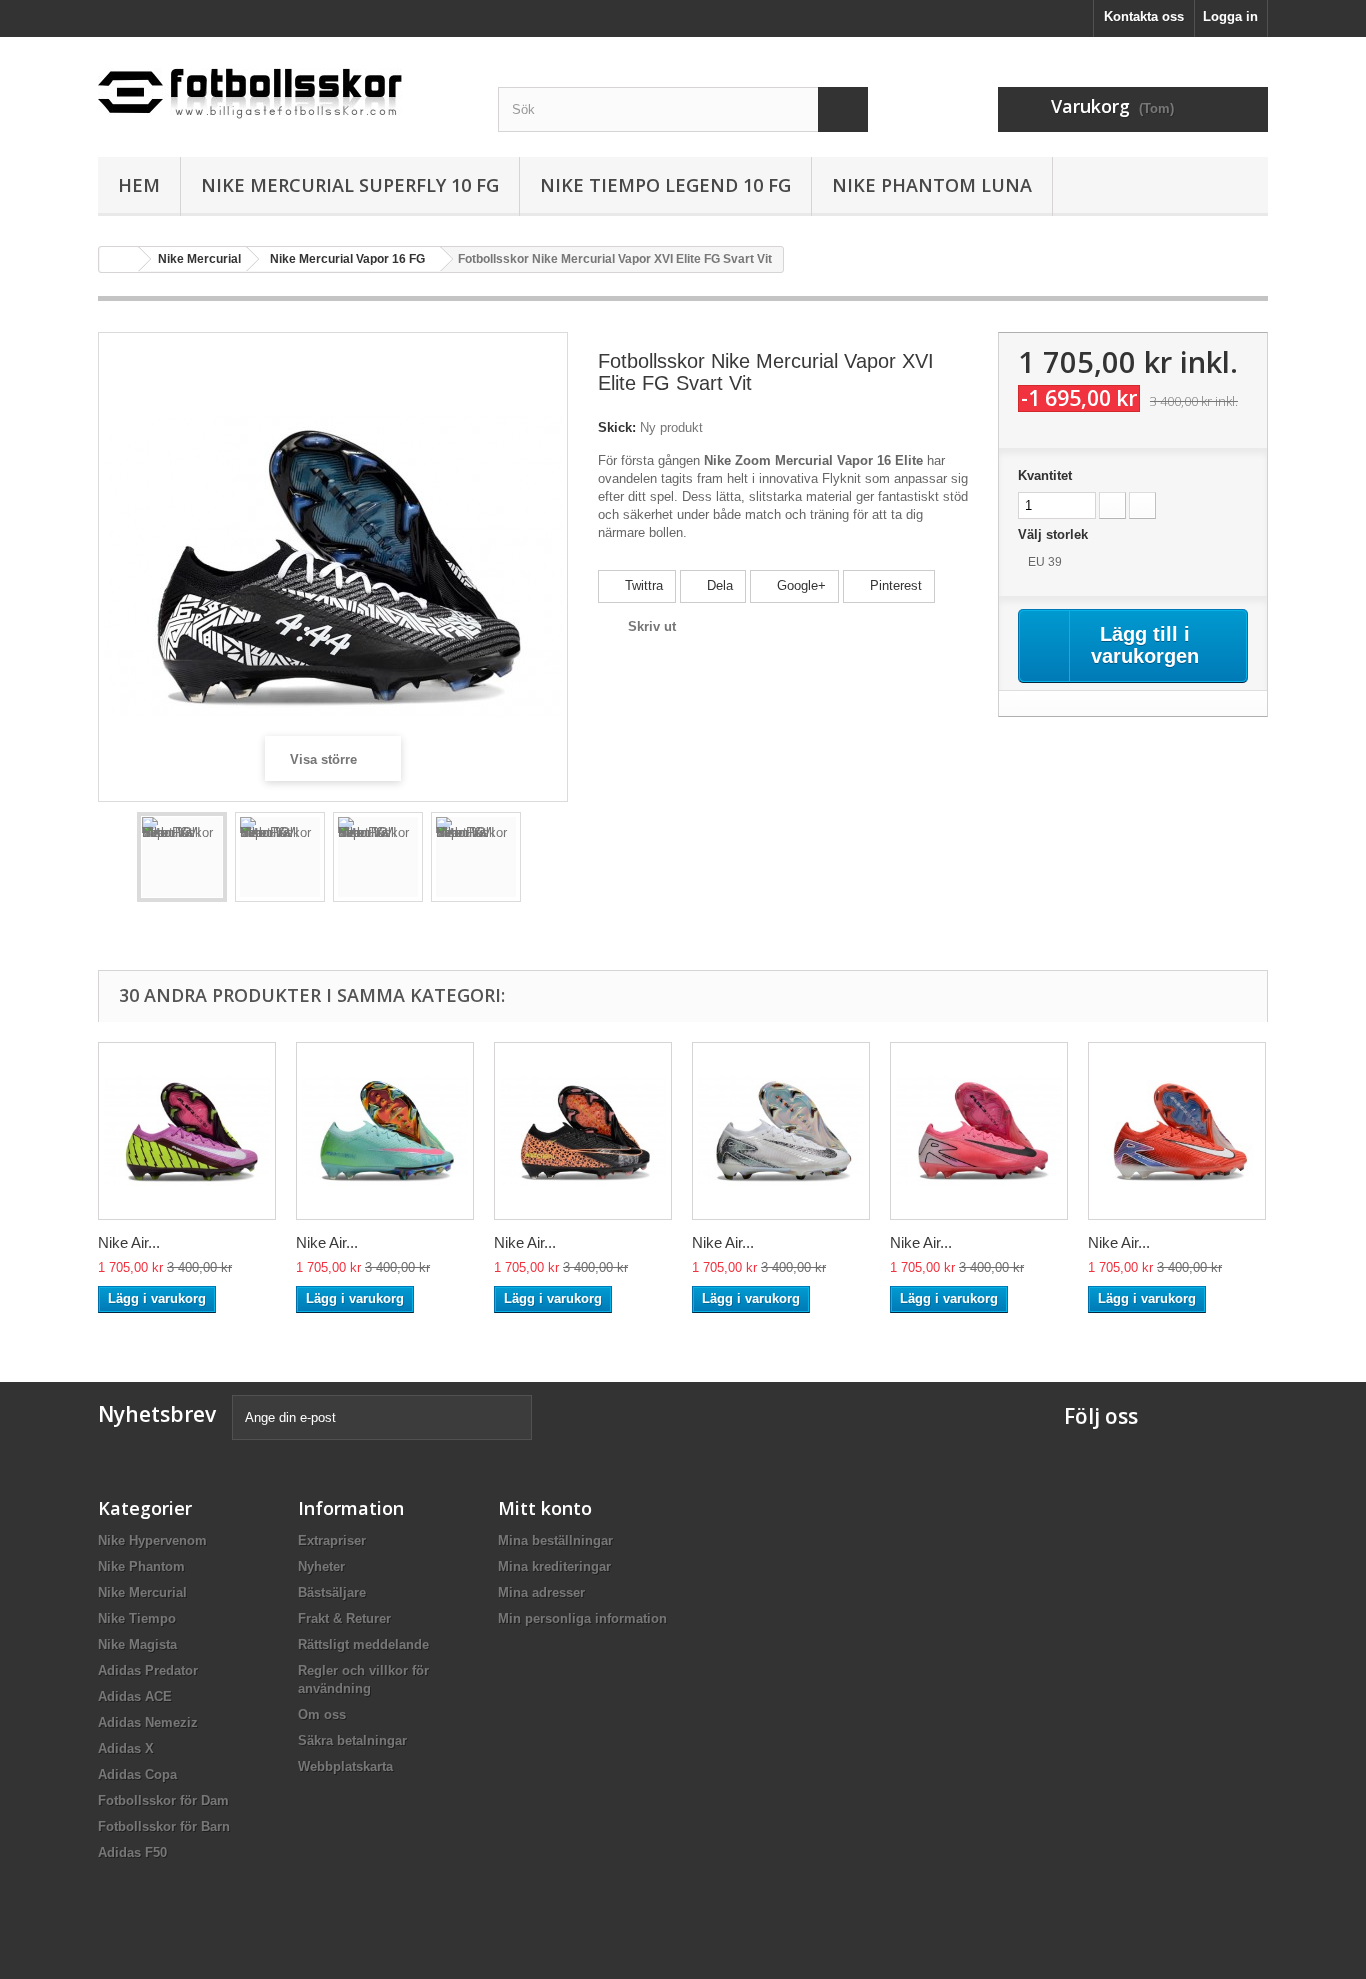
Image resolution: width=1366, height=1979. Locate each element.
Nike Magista (137, 1644)
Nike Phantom (141, 1566)
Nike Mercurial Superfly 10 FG (350, 185)
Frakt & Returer (344, 1618)
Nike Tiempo (137, 1618)
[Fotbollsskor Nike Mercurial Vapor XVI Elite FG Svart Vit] (182, 857)
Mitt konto (545, 1508)
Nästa (539, 860)
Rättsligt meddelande (363, 1644)
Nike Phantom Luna (932, 185)
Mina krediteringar (554, 1566)
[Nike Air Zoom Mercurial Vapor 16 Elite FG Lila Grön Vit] (187, 1131)
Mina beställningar (555, 1540)
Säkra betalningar (352, 1740)
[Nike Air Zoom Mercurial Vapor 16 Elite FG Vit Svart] (781, 1131)
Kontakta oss (1144, 16)
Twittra (642, 585)
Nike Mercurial (142, 1592)
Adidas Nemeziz (148, 1722)
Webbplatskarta (345, 1766)
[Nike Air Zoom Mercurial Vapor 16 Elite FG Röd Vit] (1177, 1131)
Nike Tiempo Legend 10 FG (665, 185)
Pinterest (894, 585)
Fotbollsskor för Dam (163, 1800)
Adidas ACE (135, 1696)
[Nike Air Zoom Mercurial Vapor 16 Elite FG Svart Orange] (583, 1131)
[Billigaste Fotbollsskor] (283, 85)
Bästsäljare (332, 1592)
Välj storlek (1055, 534)
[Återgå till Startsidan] (119, 259)
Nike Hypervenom (152, 1540)
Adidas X (126, 1748)
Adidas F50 (132, 1852)
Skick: (617, 427)
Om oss (322, 1714)
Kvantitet (1045, 475)
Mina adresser (541, 1592)
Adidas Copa (137, 1774)
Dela (718, 585)
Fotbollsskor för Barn (164, 1826)
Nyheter (321, 1566)
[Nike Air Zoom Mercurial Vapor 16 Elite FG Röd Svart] (979, 1131)
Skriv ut (652, 626)
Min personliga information (582, 1618)
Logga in (1230, 16)
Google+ (799, 585)
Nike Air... (129, 1242)
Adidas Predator (148, 1670)
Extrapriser (332, 1540)
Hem (139, 185)
